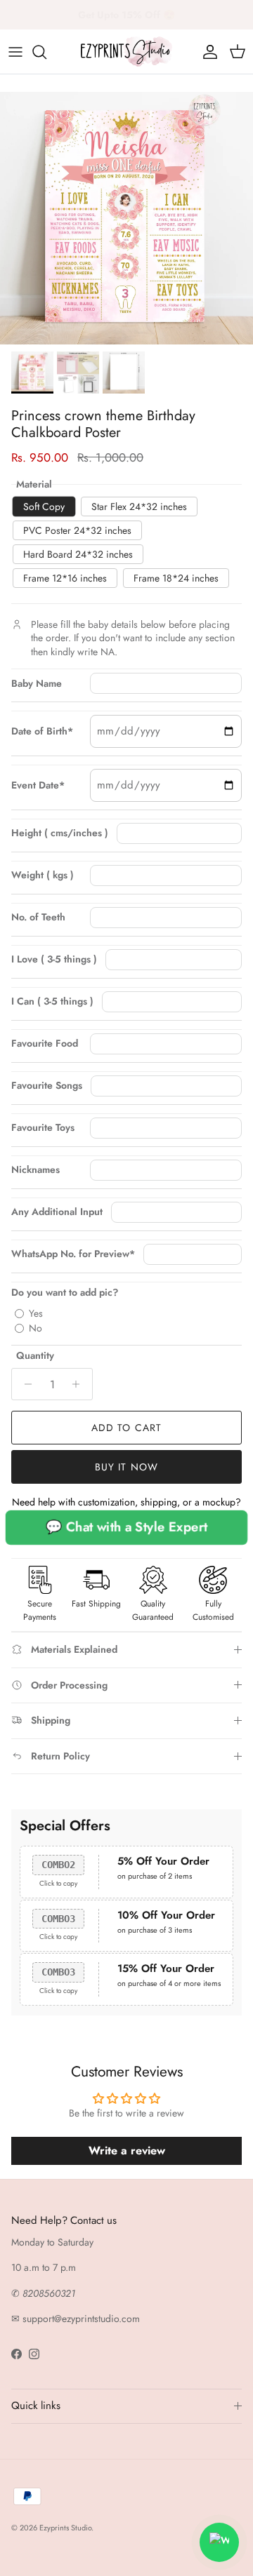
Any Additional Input (57, 1212)
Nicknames (35, 1170)
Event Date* (38, 785)
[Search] (46, 52)
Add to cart (126, 1428)
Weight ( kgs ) (43, 875)
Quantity (35, 1356)
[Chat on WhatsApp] (219, 2542)
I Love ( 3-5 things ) (54, 959)
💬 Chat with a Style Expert (126, 1527)
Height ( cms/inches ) (60, 833)
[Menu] (15, 52)
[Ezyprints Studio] (126, 52)
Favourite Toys (43, 1128)
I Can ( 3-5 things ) (52, 1001)
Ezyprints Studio (65, 2528)
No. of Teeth (38, 917)
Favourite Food (45, 1044)
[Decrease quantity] (24, 1384)
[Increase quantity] (80, 1384)
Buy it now (126, 1467)
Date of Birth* (42, 731)
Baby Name (37, 684)
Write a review (127, 2151)
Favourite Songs (47, 1086)
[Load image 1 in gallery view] (126, 218)
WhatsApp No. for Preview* (73, 1254)
